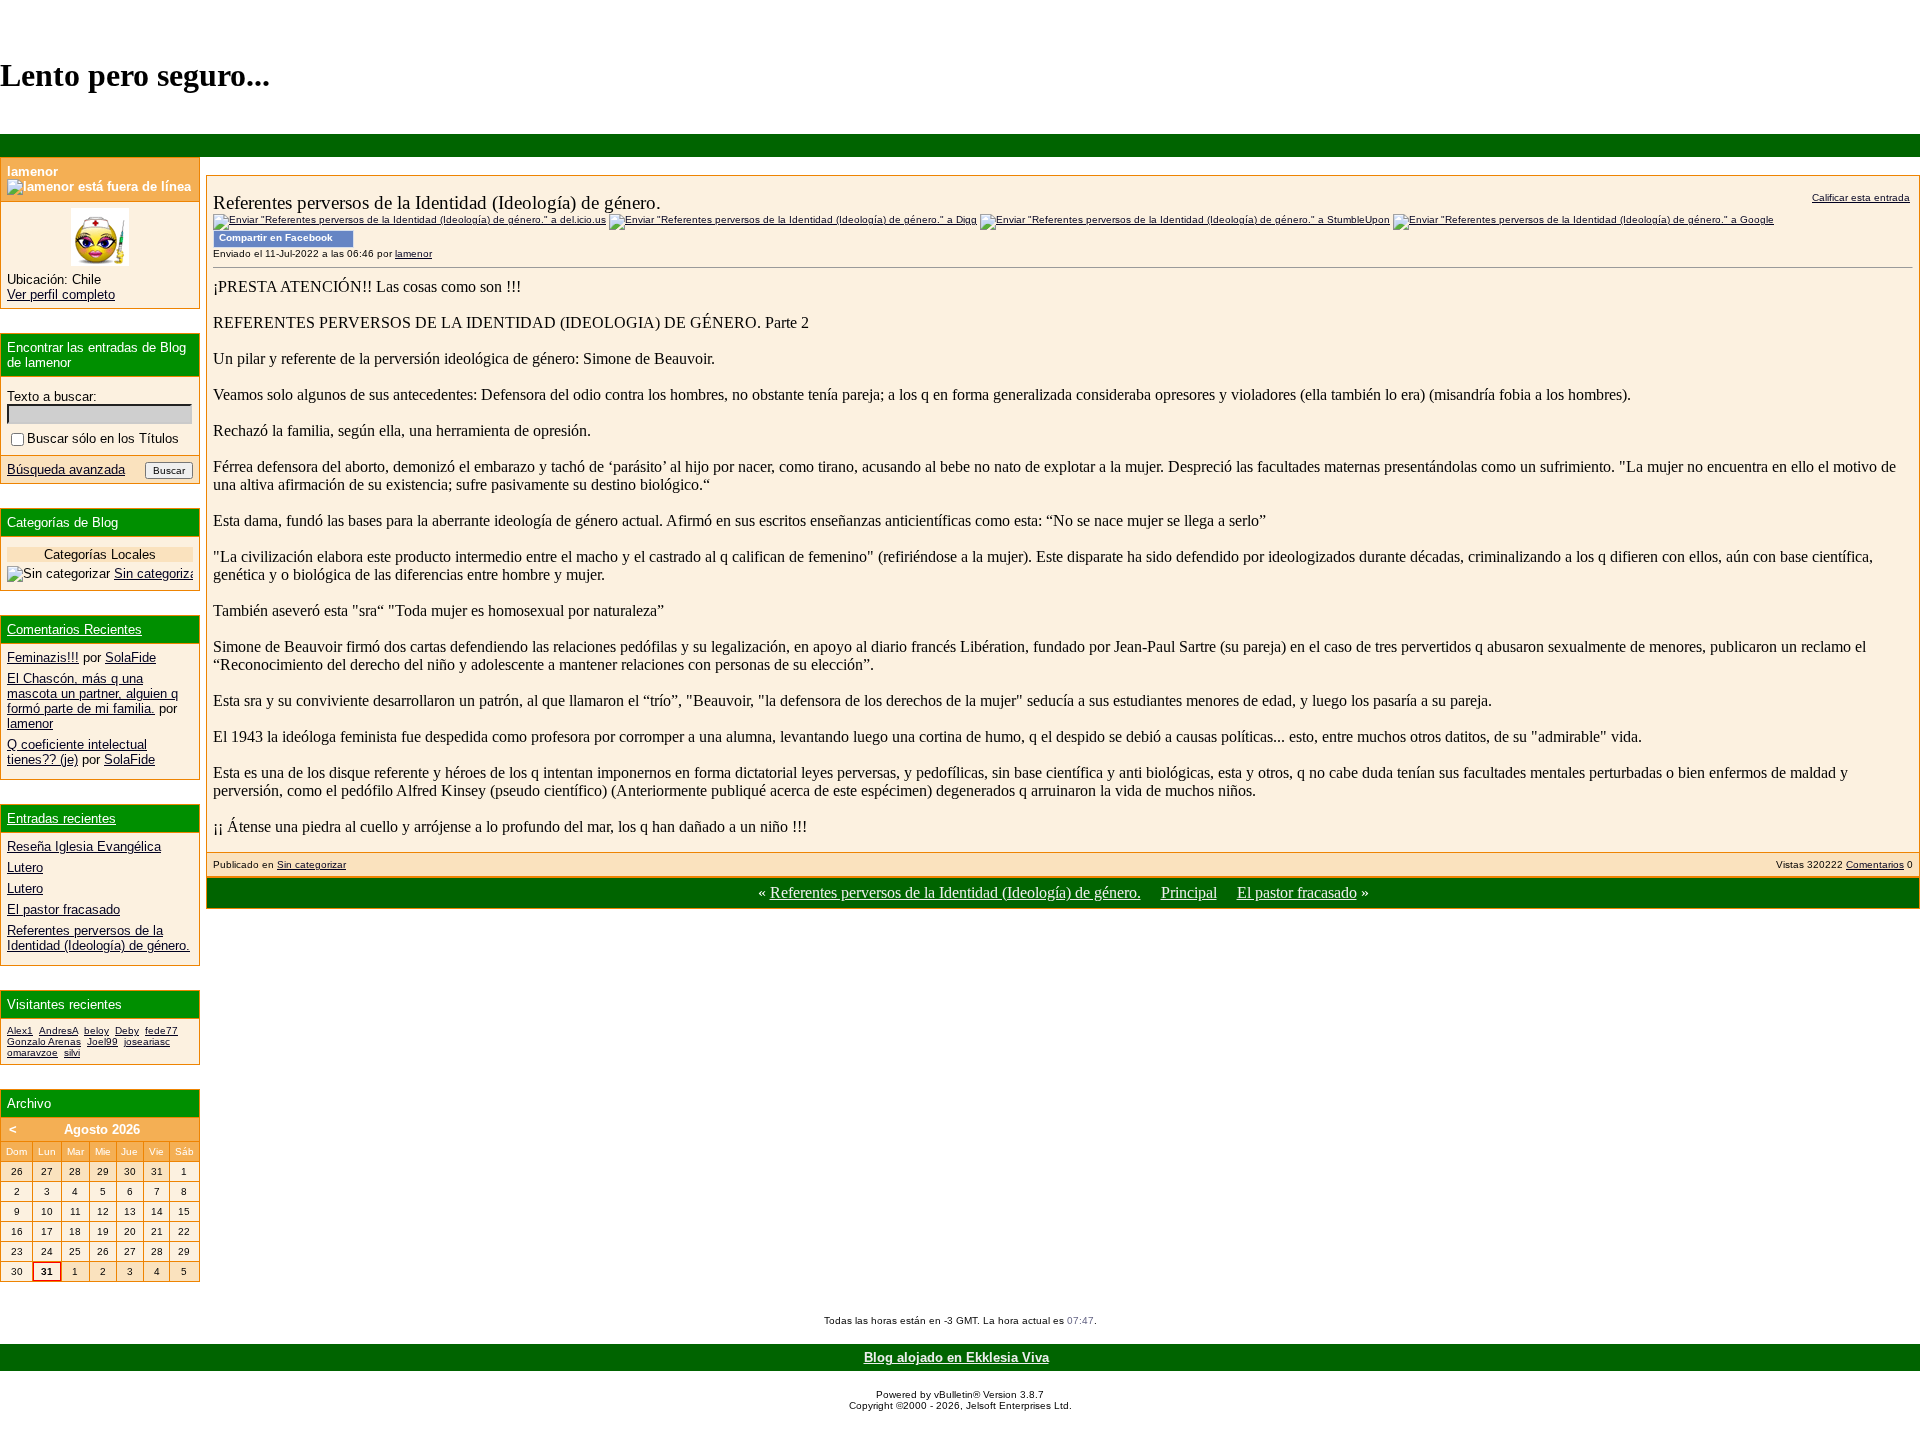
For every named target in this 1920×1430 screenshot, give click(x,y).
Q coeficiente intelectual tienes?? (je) (77, 752)
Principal (1189, 892)
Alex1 (20, 1030)
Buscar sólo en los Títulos (103, 438)
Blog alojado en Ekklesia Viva (956, 1357)
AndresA (58, 1030)
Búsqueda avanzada (66, 469)
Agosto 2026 (102, 1129)
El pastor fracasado (1297, 892)
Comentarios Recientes (74, 629)
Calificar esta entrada (1861, 197)
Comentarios (1875, 864)
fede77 (161, 1030)
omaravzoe (32, 1052)
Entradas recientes (61, 818)
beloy (96, 1030)
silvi (72, 1052)
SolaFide (130, 657)
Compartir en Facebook (276, 237)
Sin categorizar (311, 864)
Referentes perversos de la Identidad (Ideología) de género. (955, 892)
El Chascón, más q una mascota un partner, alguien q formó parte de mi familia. (92, 693)
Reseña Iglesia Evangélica (84, 846)
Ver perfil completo (61, 294)
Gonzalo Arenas (44, 1041)
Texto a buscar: (52, 396)
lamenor (413, 253)
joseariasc (147, 1041)
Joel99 (102, 1041)
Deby (127, 1030)
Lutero (25, 867)
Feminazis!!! (43, 657)
